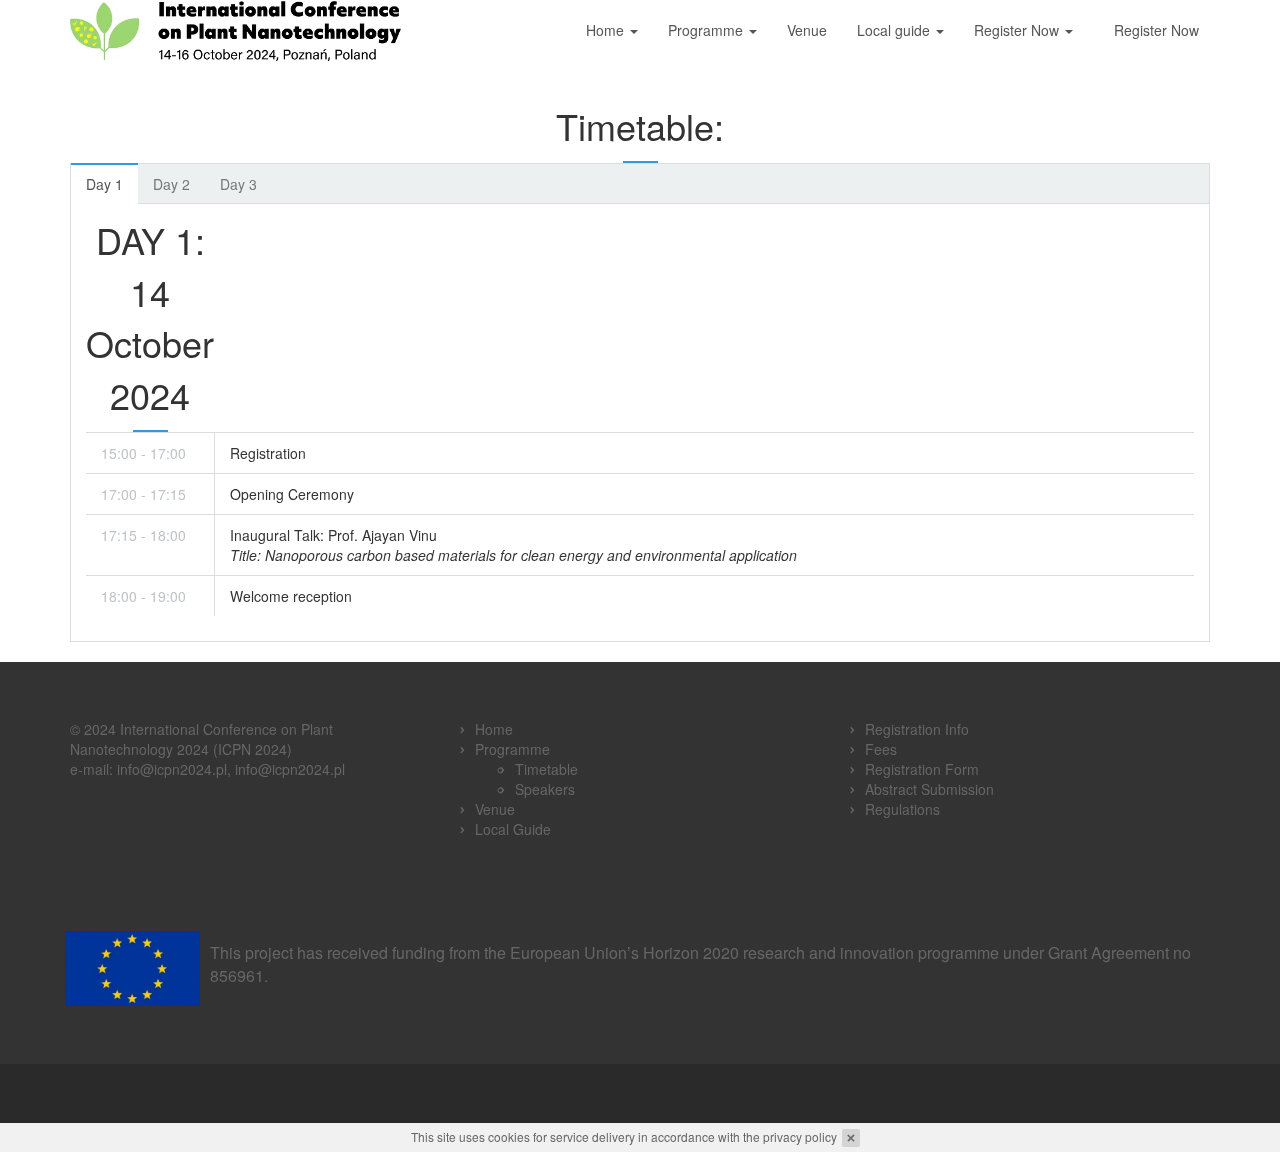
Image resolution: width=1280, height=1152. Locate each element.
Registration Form (922, 769)
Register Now (1018, 30)
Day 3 (238, 184)
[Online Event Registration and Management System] (640, 1093)
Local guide (895, 30)
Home (607, 30)
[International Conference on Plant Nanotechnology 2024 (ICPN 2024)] (235, 30)
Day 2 (171, 184)
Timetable (546, 769)
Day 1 (104, 184)
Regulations (902, 809)
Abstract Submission (929, 789)
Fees (881, 749)
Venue (807, 30)
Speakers (545, 789)
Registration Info (917, 729)
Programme (707, 30)
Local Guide (513, 829)
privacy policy (800, 1136)
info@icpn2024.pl (172, 769)
